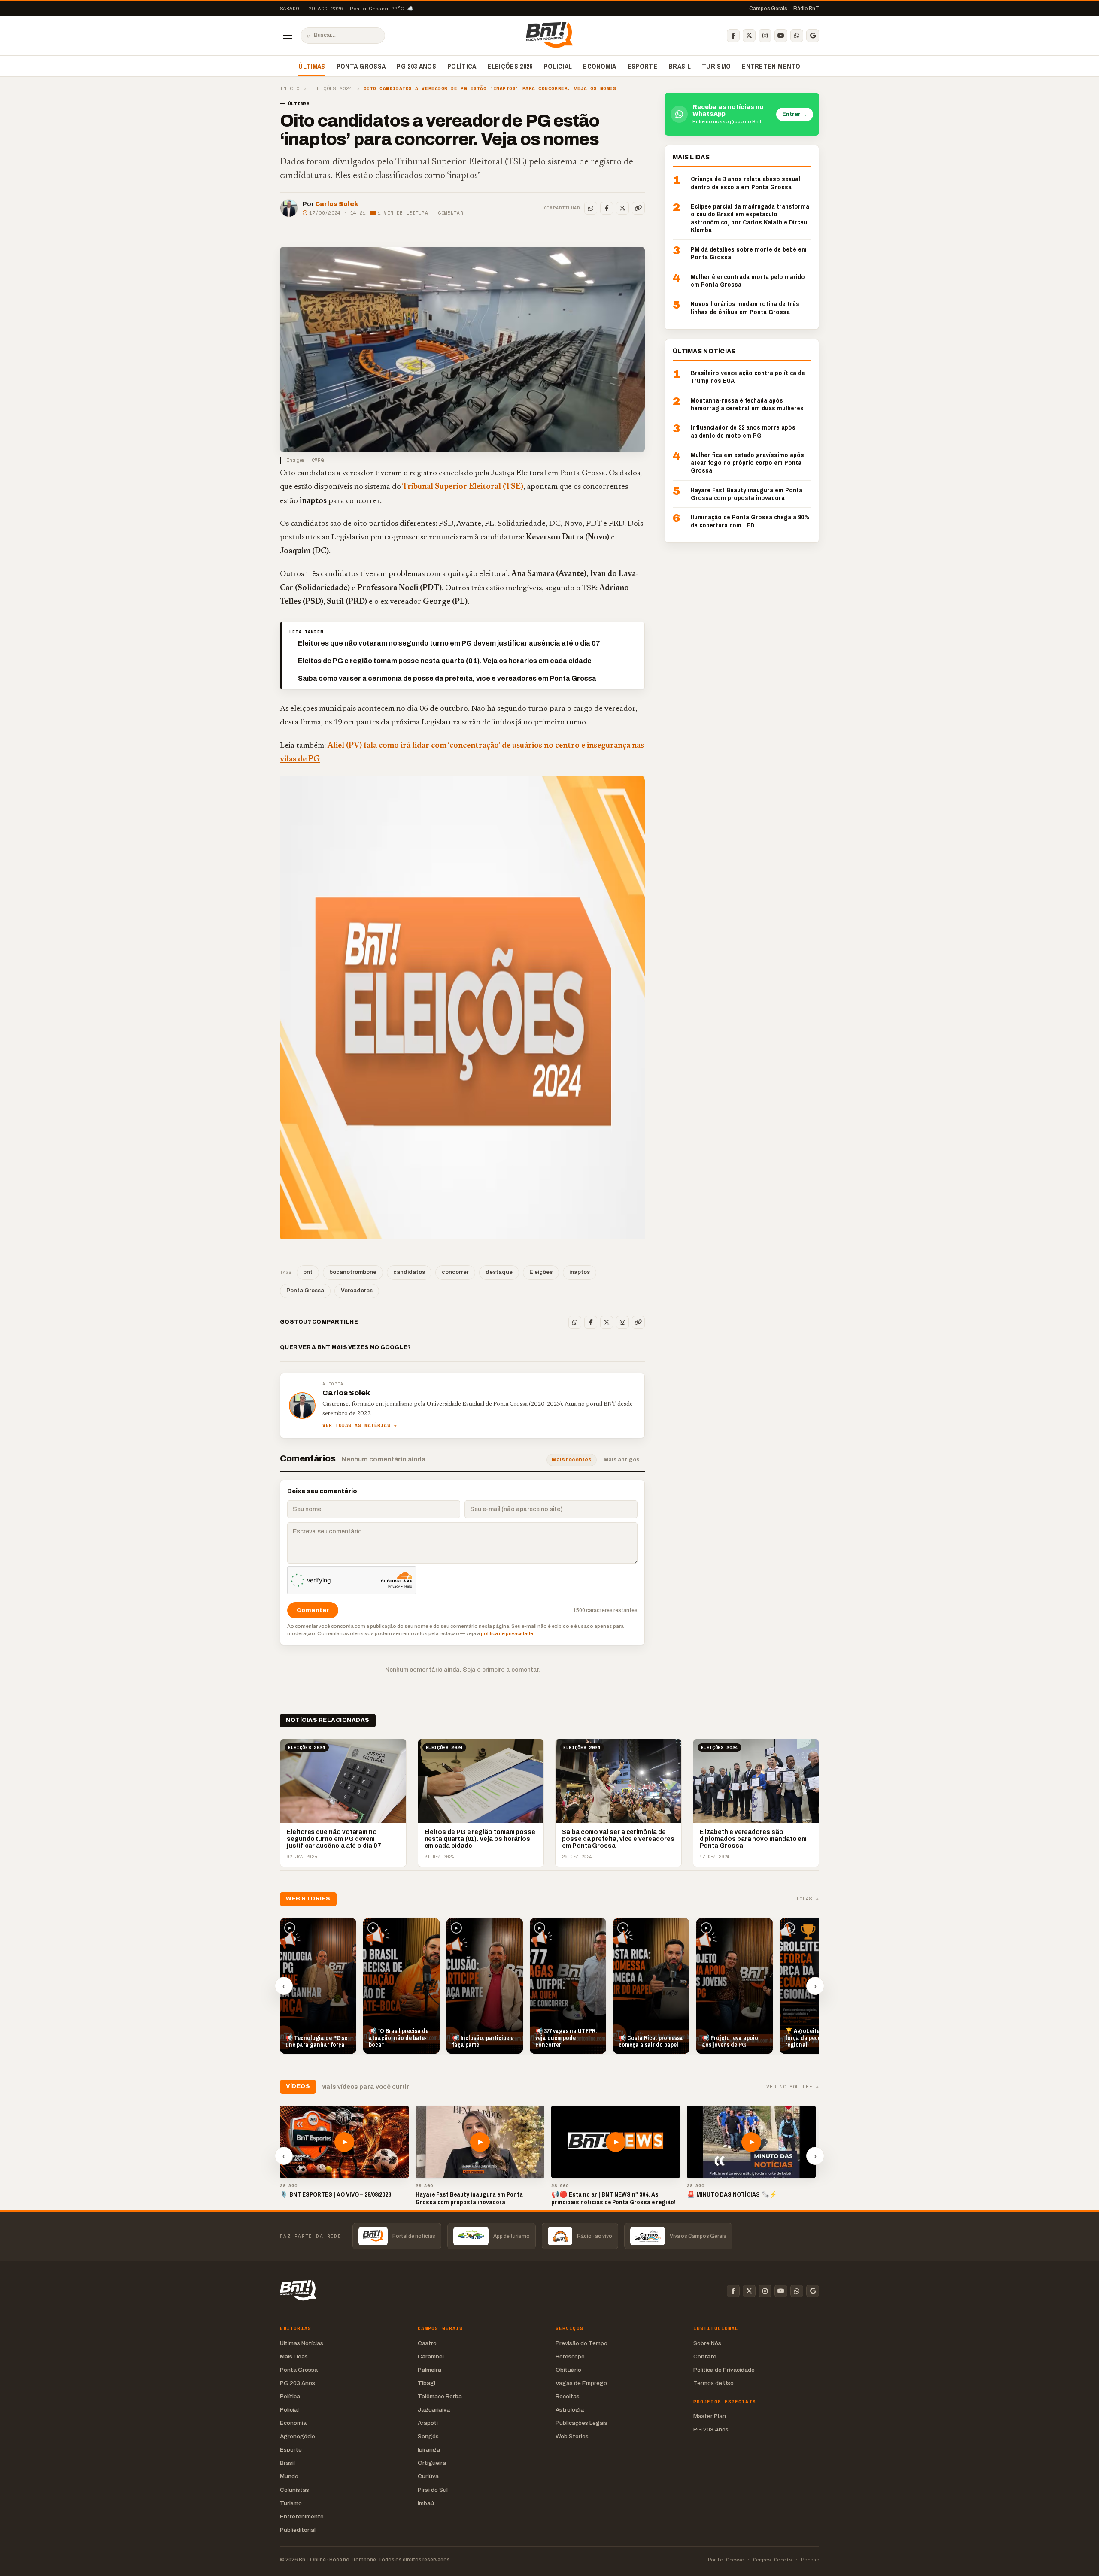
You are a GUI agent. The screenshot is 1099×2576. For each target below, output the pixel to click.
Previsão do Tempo (581, 2343)
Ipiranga (429, 2450)
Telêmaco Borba (440, 2396)
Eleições (541, 1272)
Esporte (642, 66)
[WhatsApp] (797, 36)
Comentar (451, 213)
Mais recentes (572, 1460)
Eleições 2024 (331, 89)
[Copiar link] (638, 208)
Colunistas (294, 2490)
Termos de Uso (713, 2383)
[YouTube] (781, 36)
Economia (600, 66)
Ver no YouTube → (793, 2087)
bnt (308, 1272)
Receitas (568, 2396)
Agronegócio (298, 2436)
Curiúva (428, 2476)
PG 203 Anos (416, 66)
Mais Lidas (294, 2356)
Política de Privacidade (724, 2370)
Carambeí (431, 2356)
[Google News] (813, 36)
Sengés (428, 2436)
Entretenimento (771, 66)
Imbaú (426, 2503)
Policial (558, 66)
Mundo (289, 2476)
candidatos (409, 1272)
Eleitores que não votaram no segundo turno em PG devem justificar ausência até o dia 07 (449, 643)
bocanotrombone (353, 1272)
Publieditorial (298, 2530)
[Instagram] (765, 36)
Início (290, 89)
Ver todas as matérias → (360, 1426)
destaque (499, 1272)
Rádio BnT (806, 9)
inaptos (580, 1272)
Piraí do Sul (433, 2490)
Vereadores (357, 1291)
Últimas (312, 66)
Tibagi (427, 2383)
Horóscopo (570, 2356)
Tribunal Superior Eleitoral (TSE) (462, 487)
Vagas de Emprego (581, 2383)
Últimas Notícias (302, 2343)
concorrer (455, 1272)
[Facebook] (733, 36)
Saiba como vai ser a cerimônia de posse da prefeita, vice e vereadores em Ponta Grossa (447, 678)
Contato (705, 2356)
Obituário (568, 2370)
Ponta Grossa (361, 66)
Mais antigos (622, 1460)
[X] (749, 36)
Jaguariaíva (434, 2410)
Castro (427, 2343)
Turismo (716, 66)
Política (462, 66)
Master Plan (710, 2416)
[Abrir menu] (288, 36)
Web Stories (572, 2436)
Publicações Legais (581, 2423)
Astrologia (570, 2410)
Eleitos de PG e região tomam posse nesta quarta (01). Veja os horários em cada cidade (445, 661)
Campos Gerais (768, 9)
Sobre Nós (707, 2343)
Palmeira (430, 2370)
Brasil (680, 66)
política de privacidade (507, 1633)
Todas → (808, 1899)
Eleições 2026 (510, 66)
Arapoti (428, 2423)
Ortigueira (432, 2463)
